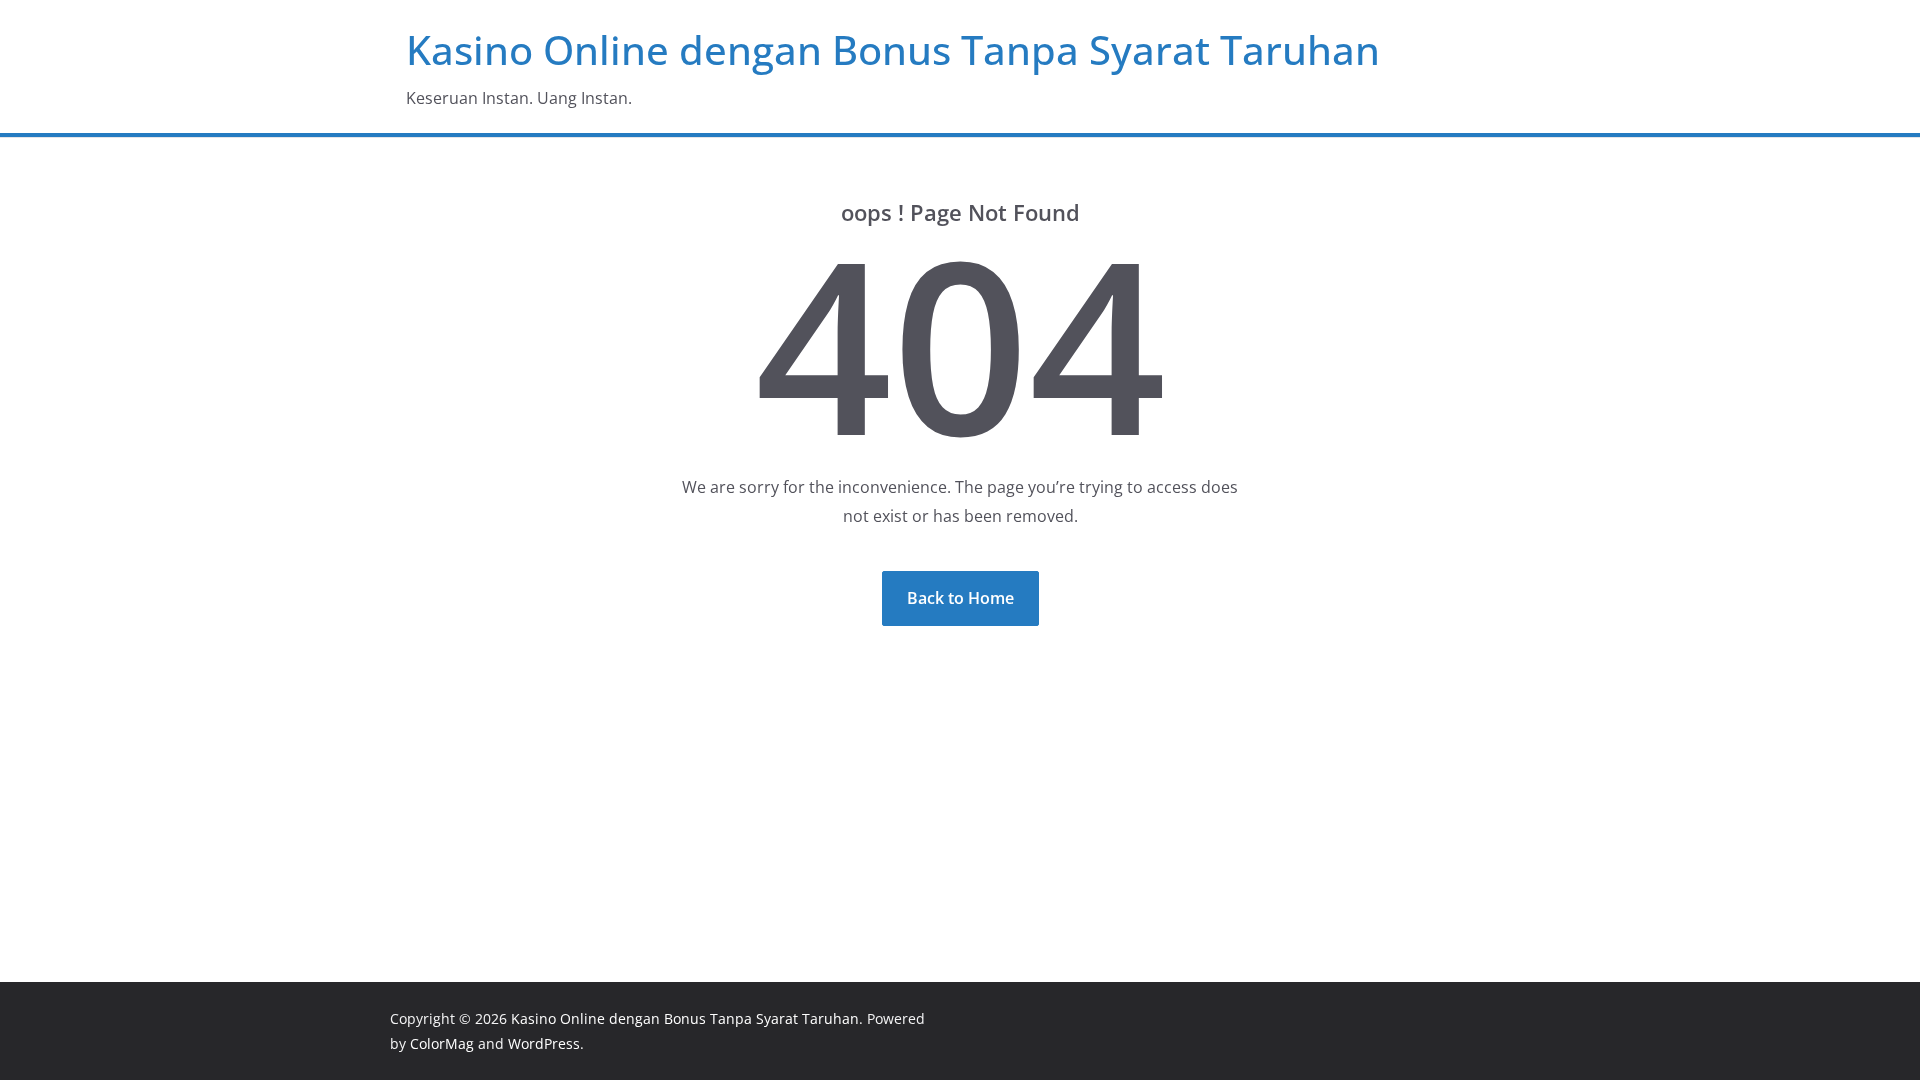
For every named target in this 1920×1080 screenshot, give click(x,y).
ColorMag (442, 1043)
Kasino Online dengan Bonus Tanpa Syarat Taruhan (893, 49)
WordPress (544, 1043)
